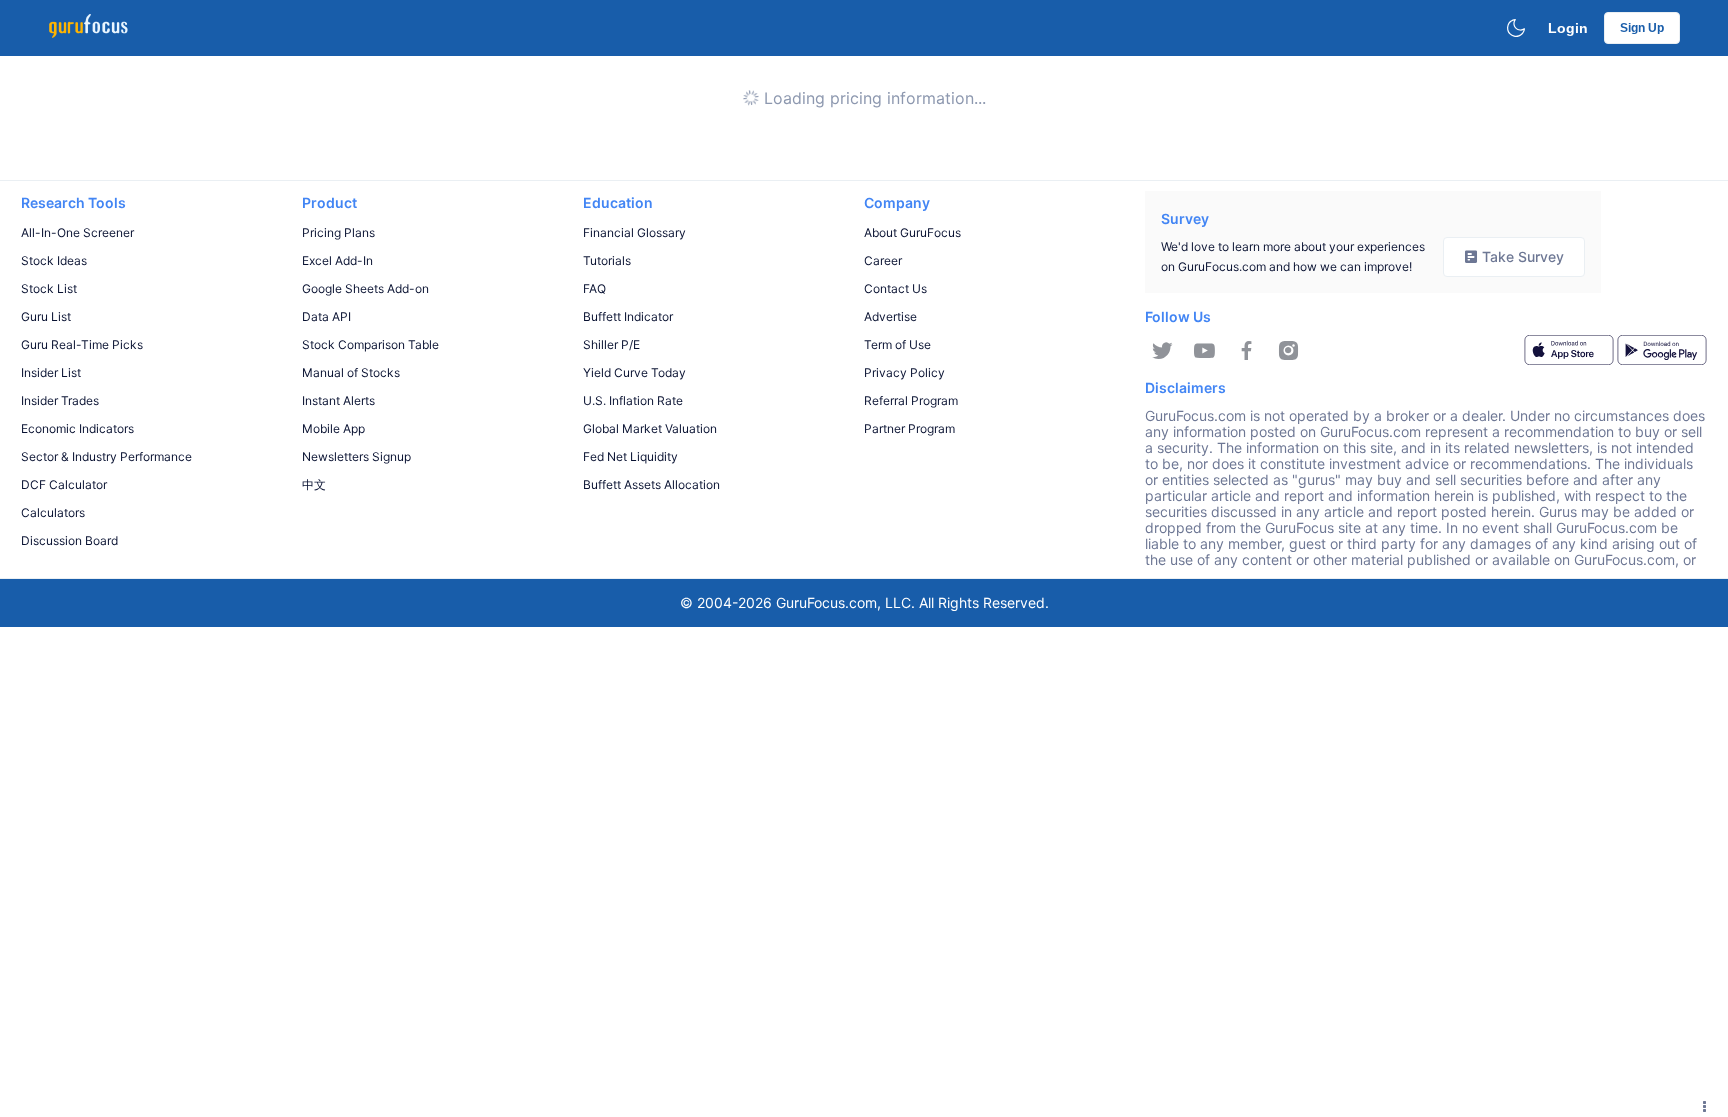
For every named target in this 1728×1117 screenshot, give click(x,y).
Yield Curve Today (634, 372)
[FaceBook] (1246, 351)
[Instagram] (1288, 351)
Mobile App (333, 428)
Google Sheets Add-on (365, 288)
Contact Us (895, 288)
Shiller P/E (611, 344)
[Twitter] (1162, 351)
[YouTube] (1204, 351)
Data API (326, 316)
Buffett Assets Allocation (651, 484)
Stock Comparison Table (370, 344)
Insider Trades (60, 400)
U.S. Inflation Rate (633, 400)
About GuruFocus (912, 232)
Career (883, 260)
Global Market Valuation (650, 428)
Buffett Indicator (628, 316)
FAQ (594, 288)
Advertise (890, 316)
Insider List (51, 372)
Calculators (53, 512)
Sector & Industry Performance (106, 456)
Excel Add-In (337, 260)
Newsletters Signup (356, 456)
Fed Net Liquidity (630, 456)
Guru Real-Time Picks (82, 344)
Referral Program (911, 400)
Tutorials (607, 260)
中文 (314, 484)
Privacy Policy (904, 372)
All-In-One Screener (77, 232)
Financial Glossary (634, 232)
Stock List (49, 288)
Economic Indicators (77, 428)
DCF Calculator (64, 484)
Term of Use (897, 344)
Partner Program (909, 428)
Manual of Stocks (351, 372)
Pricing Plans (338, 232)
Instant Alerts (338, 400)
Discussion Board (69, 540)
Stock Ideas (54, 260)
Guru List (46, 316)
